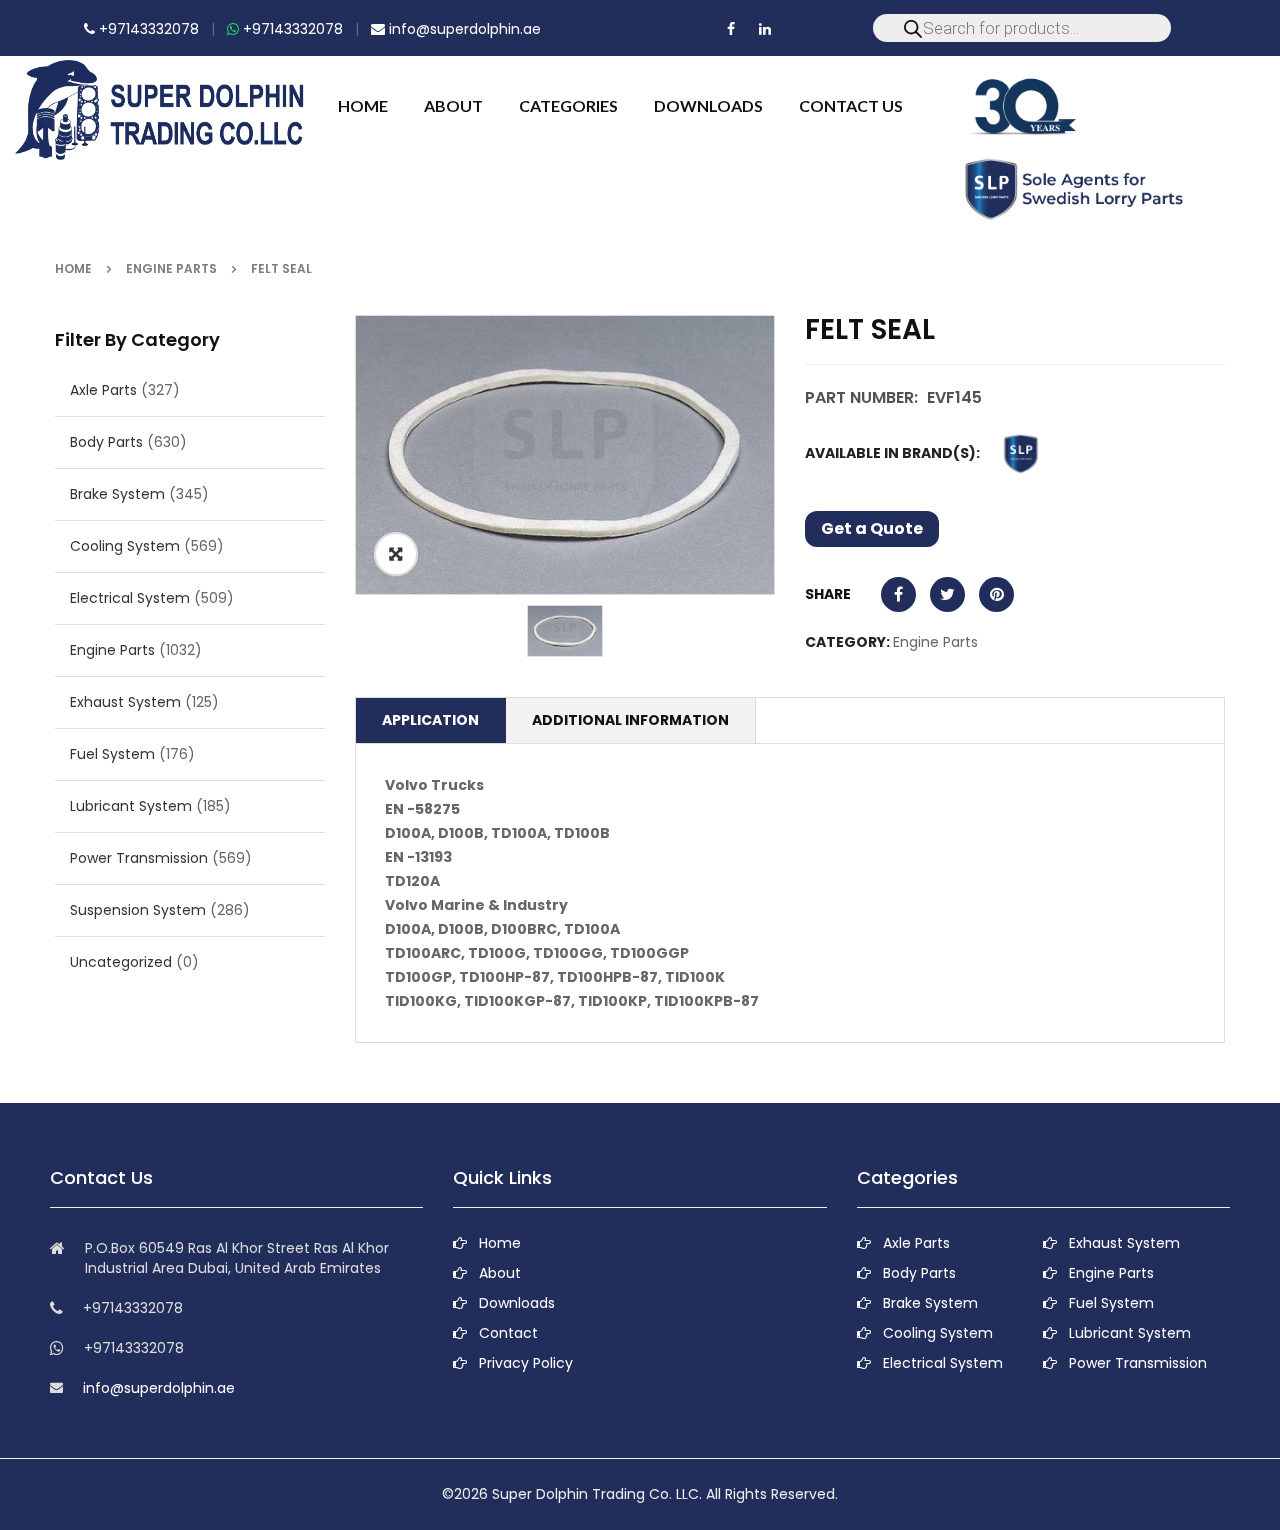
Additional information (630, 720)
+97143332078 (147, 29)
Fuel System (112, 754)
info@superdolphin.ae (463, 29)
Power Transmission (139, 858)
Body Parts (106, 442)
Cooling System (125, 546)
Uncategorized (121, 962)
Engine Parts (171, 268)
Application (430, 720)
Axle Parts (103, 390)
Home (73, 268)
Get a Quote (872, 528)
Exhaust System (125, 702)
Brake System (117, 494)
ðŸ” (396, 554)
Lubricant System (131, 806)
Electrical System (130, 598)
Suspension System (138, 910)
